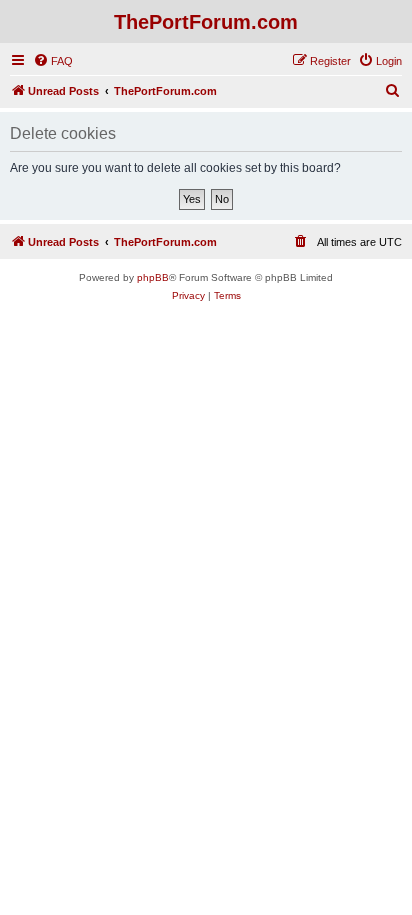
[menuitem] (53, 61)
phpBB (153, 277)
